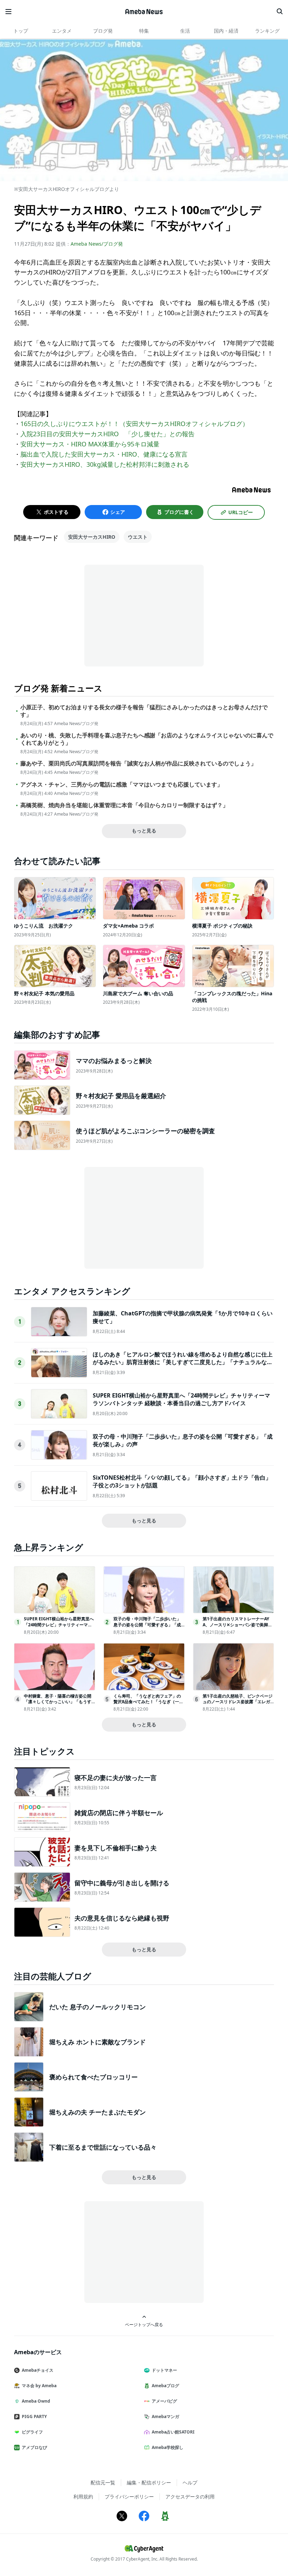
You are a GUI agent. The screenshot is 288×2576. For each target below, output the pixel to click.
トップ (21, 31)
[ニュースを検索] (280, 12)
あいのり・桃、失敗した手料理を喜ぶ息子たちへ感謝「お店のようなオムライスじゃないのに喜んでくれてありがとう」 (147, 739)
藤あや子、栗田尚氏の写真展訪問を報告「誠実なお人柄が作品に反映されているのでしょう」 (138, 763)
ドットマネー (164, 2370)
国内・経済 (226, 31)
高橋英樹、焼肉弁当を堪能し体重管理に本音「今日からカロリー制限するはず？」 (124, 805)
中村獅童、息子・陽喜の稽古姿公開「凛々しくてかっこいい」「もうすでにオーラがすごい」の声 (58, 1702)
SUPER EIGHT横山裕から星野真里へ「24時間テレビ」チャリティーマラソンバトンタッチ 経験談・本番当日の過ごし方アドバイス (181, 1399)
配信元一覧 (103, 2482)
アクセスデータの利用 (190, 2497)
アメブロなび (34, 2447)
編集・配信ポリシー (149, 2482)
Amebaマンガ (165, 2416)
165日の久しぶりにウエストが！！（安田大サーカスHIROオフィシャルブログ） (135, 424)
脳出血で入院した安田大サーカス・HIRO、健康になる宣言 (104, 454)
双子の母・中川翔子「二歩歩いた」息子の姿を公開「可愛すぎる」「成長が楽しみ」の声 (147, 1625)
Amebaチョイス (38, 2370)
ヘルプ (190, 2482)
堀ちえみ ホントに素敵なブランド (97, 2042)
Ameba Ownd (36, 2401)
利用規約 (83, 2497)
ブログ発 (103, 31)
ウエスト (138, 537)
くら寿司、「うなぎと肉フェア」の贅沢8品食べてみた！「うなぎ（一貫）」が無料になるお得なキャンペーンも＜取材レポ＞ (147, 1705)
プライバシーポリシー (129, 2497)
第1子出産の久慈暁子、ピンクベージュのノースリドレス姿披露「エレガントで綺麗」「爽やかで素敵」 (238, 1702)
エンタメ (62, 31)
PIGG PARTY (34, 2416)
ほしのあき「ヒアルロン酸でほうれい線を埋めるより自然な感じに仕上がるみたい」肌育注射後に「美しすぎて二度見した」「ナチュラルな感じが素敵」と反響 (183, 1362)
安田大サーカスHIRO (92, 537)
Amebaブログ (165, 2386)
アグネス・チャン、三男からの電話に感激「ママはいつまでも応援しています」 (122, 785)
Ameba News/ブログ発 (97, 244)
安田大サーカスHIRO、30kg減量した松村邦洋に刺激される (105, 464)
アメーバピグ (164, 2401)
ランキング (267, 31)
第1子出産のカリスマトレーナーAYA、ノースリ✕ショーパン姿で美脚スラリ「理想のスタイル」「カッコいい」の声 (237, 1628)
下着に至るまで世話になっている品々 (103, 2147)
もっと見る (144, 831)
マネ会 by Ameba (39, 2386)
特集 (144, 31)
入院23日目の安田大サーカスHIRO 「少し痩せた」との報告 (107, 434)
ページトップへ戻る (144, 2324)
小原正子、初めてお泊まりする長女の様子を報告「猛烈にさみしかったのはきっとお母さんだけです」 (144, 711)
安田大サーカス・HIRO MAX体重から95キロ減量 (90, 444)
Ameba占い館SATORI (173, 2432)
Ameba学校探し (168, 2447)
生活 (185, 31)
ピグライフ (32, 2432)
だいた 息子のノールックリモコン (97, 2007)
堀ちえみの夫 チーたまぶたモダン (97, 2112)
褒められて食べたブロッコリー (93, 2077)
